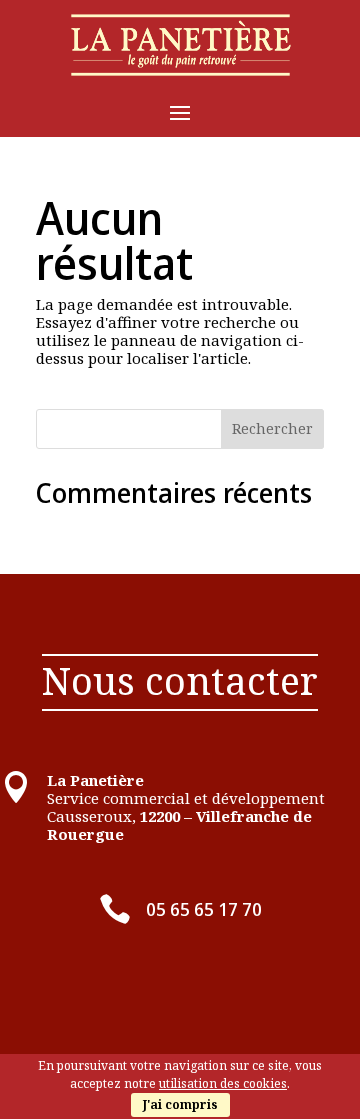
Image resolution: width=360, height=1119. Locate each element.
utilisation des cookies (223, 1083)
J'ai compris (180, 1104)
